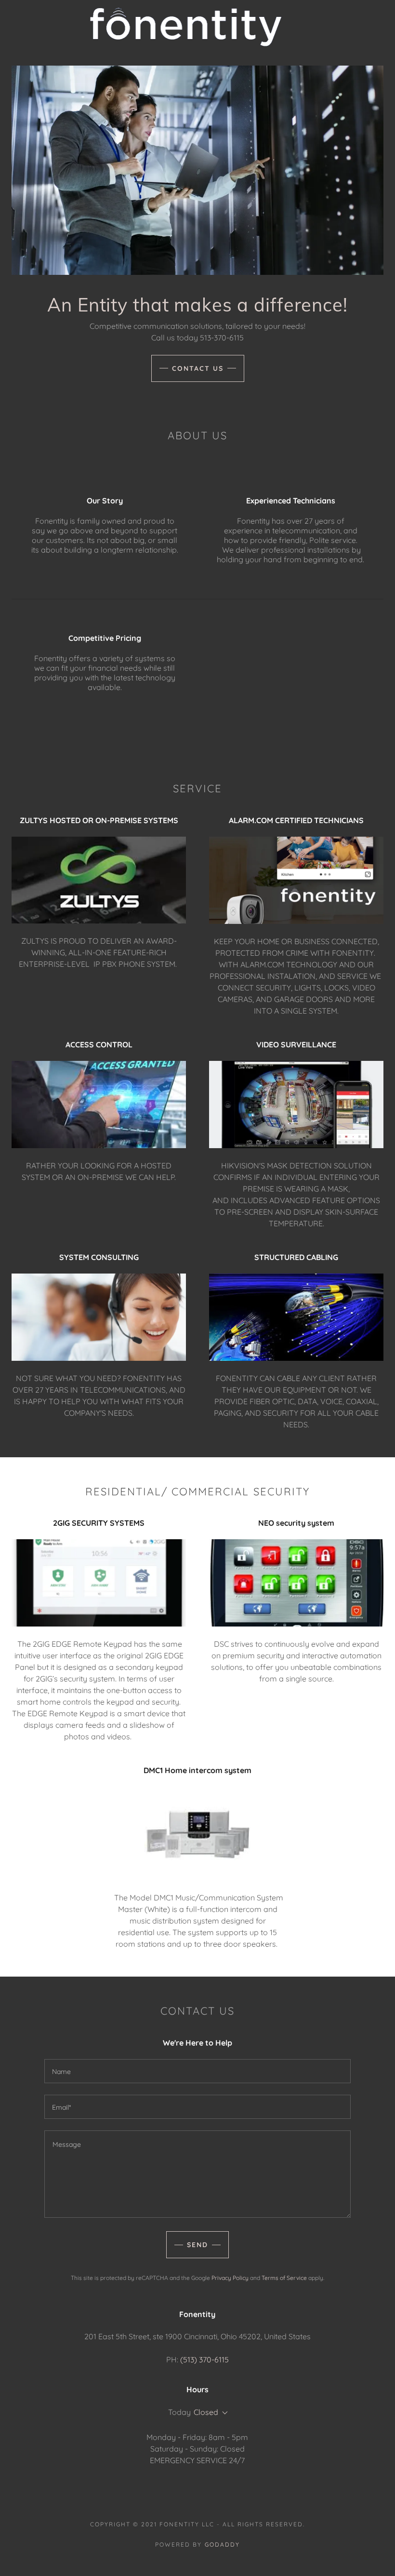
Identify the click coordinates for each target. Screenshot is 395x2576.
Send (197, 2245)
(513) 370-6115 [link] (204, 2359)
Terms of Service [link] (284, 2278)
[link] (186, 26)
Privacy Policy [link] (230, 2278)
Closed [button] (206, 2412)
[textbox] (197, 2071)
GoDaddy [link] (222, 2544)
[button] (223, 2413)
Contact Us (198, 368)
